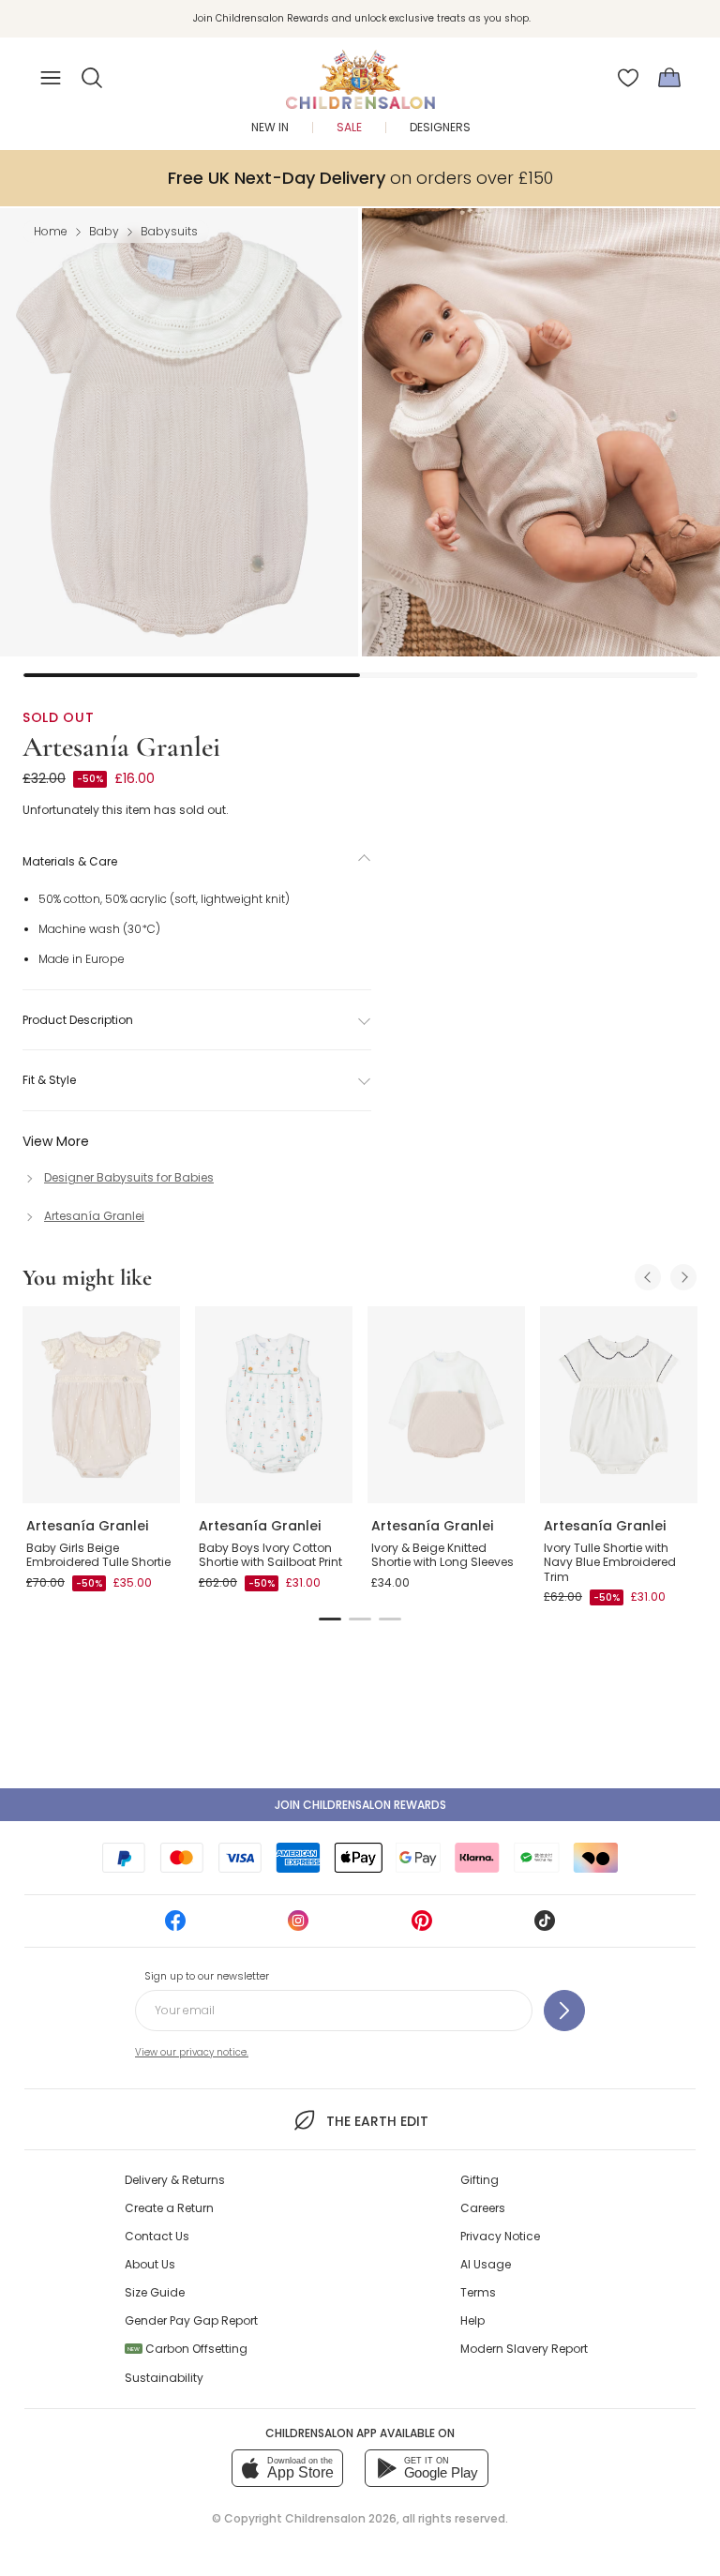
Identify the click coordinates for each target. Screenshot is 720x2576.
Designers (440, 127)
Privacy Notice (500, 2236)
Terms (478, 2292)
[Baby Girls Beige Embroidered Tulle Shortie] (101, 1405)
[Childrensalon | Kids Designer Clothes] (360, 72)
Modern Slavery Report (524, 2349)
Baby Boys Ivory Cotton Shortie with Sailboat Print (270, 1555)
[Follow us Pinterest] (422, 1927)
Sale (349, 127)
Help (472, 2320)
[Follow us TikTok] (545, 1927)
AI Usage (486, 2264)
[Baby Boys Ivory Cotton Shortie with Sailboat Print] (274, 1405)
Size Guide (155, 2292)
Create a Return (169, 2208)
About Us (150, 2264)
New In (270, 127)
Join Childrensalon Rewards (360, 1805)
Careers (483, 2208)
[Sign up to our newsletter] (564, 2011)
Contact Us (157, 2236)
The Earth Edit (377, 2121)
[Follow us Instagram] (298, 1927)
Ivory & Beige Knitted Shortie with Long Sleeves (442, 1555)
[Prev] (648, 1277)
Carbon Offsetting (187, 2349)
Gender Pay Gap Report (191, 2320)
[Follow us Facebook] (175, 1927)
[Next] (683, 1277)
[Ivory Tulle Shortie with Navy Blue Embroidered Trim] (619, 1405)
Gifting (480, 2180)
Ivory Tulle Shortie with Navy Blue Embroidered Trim (610, 1562)
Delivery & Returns (175, 2180)
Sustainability (164, 2378)
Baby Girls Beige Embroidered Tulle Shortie (98, 1555)
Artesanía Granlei (121, 747)
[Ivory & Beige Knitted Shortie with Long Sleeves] (446, 1405)
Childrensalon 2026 (341, 2518)
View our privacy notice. (192, 2052)
